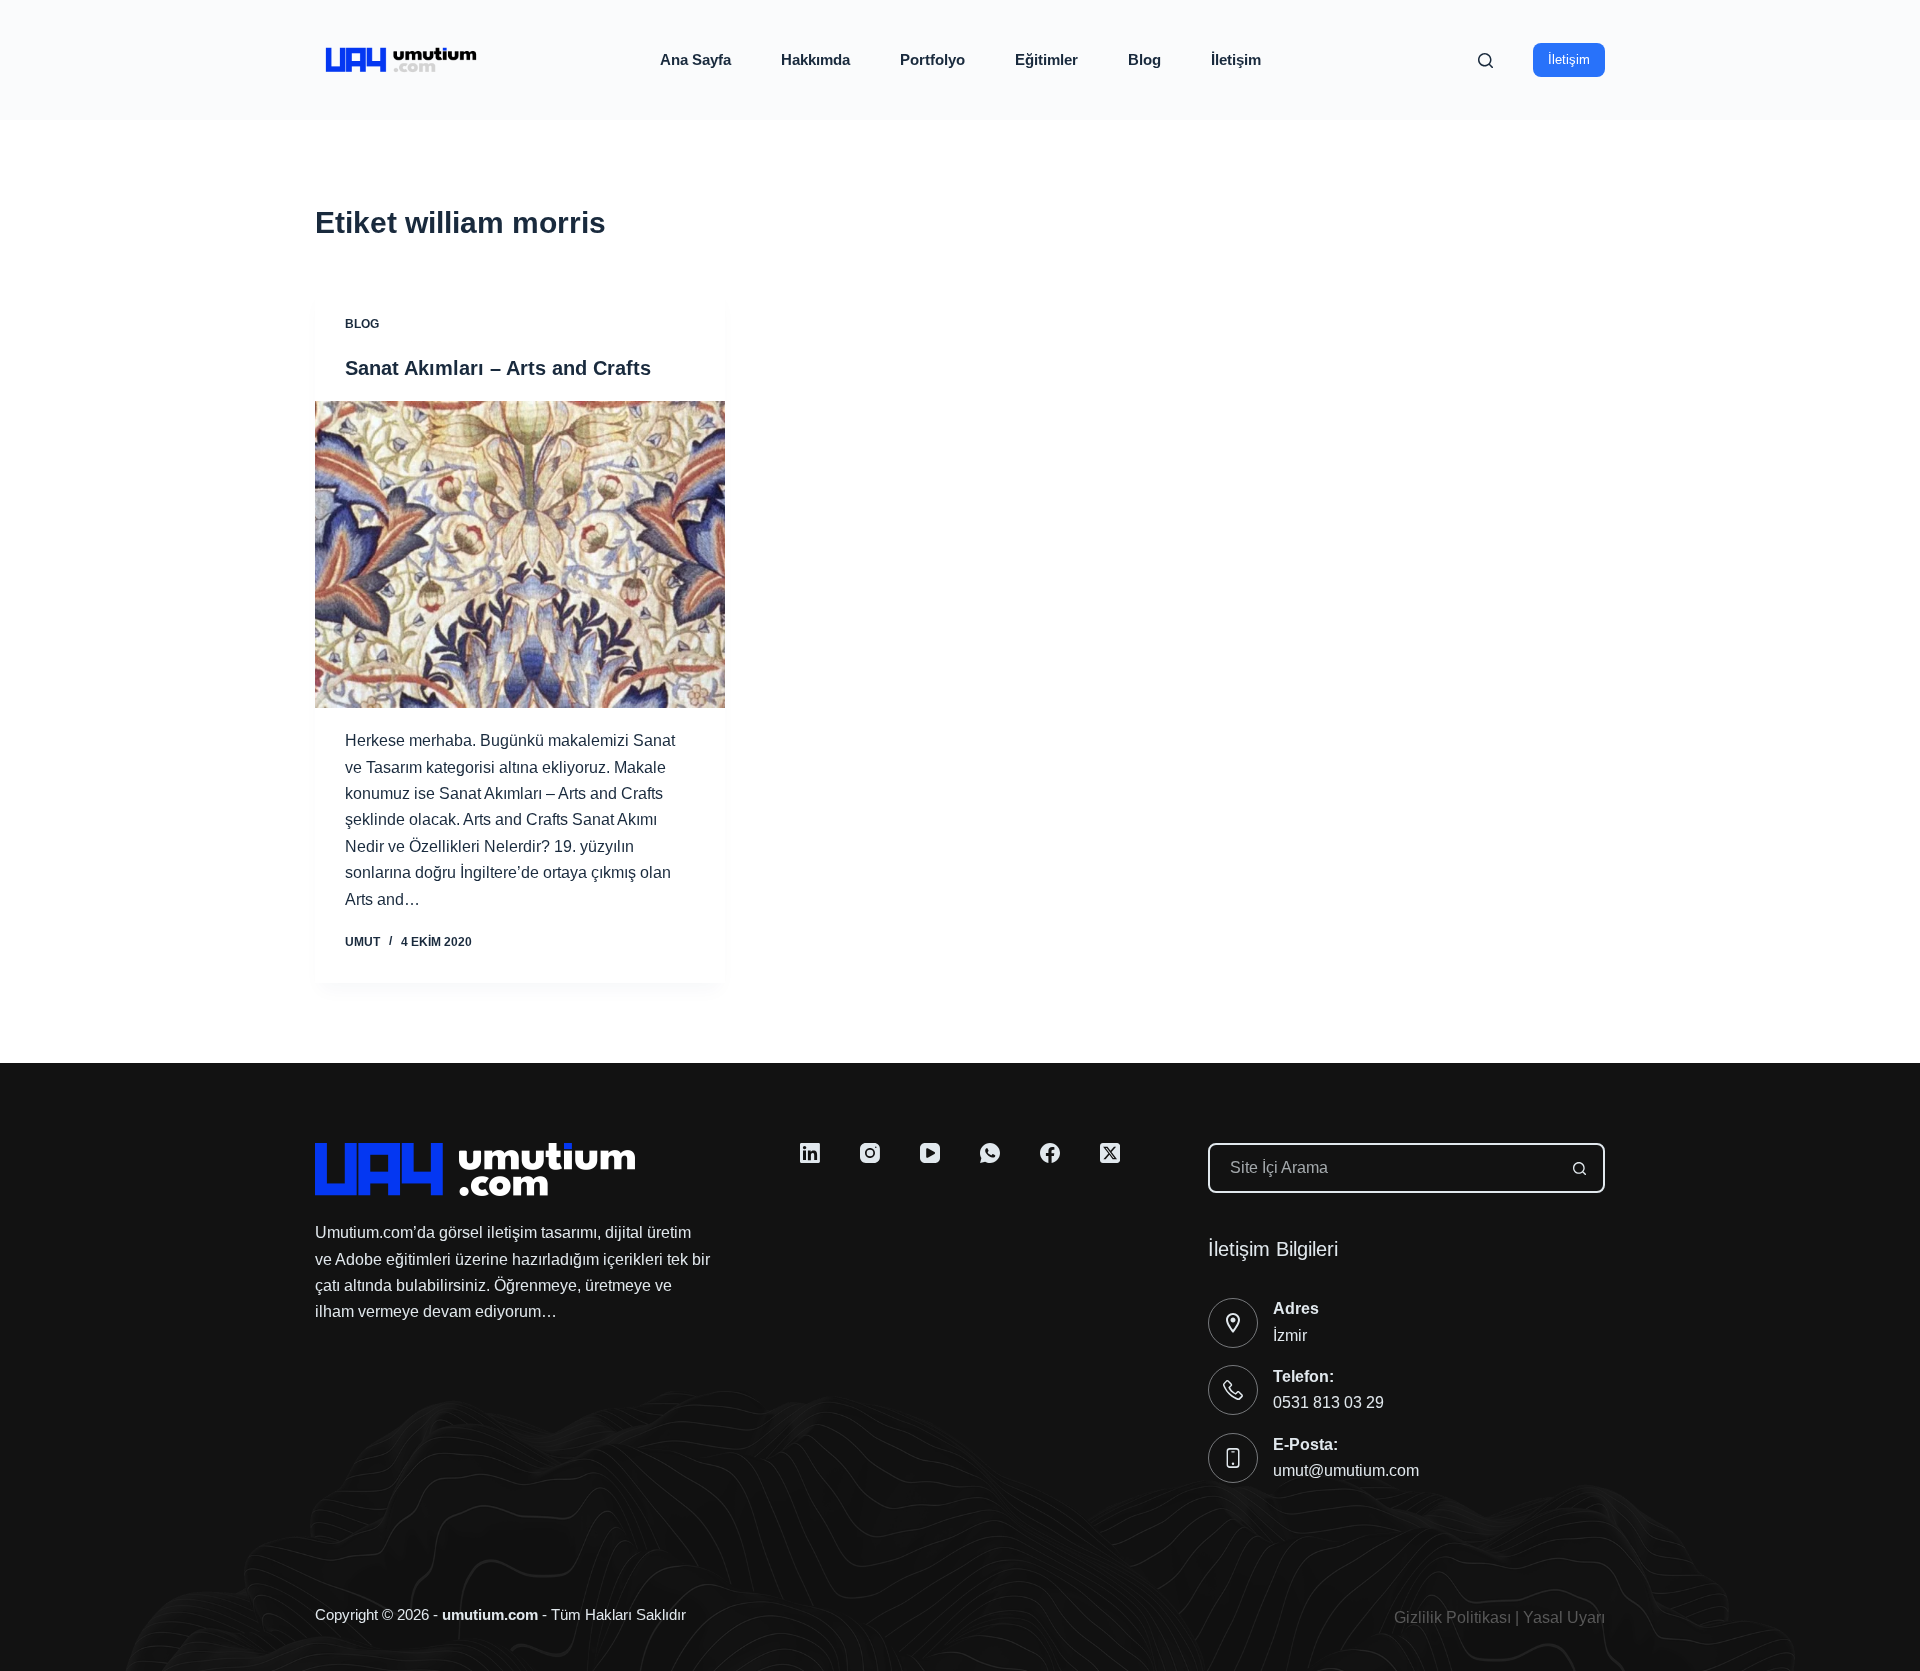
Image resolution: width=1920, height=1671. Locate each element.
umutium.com (490, 1614)
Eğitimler (1046, 59)
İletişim (1236, 59)
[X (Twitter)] (1110, 1153)
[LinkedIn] (810, 1153)
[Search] (1485, 60)
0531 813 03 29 (1328, 1402)
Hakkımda (815, 59)
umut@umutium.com (1346, 1470)
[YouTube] (930, 1153)
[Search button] (1580, 1168)
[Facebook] (1050, 1153)
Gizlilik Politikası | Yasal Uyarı (1499, 1617)
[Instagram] (870, 1153)
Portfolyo (932, 59)
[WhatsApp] (990, 1153)
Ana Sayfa (695, 59)
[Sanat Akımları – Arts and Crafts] (520, 555)
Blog (1144, 59)
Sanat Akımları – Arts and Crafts (498, 368)
